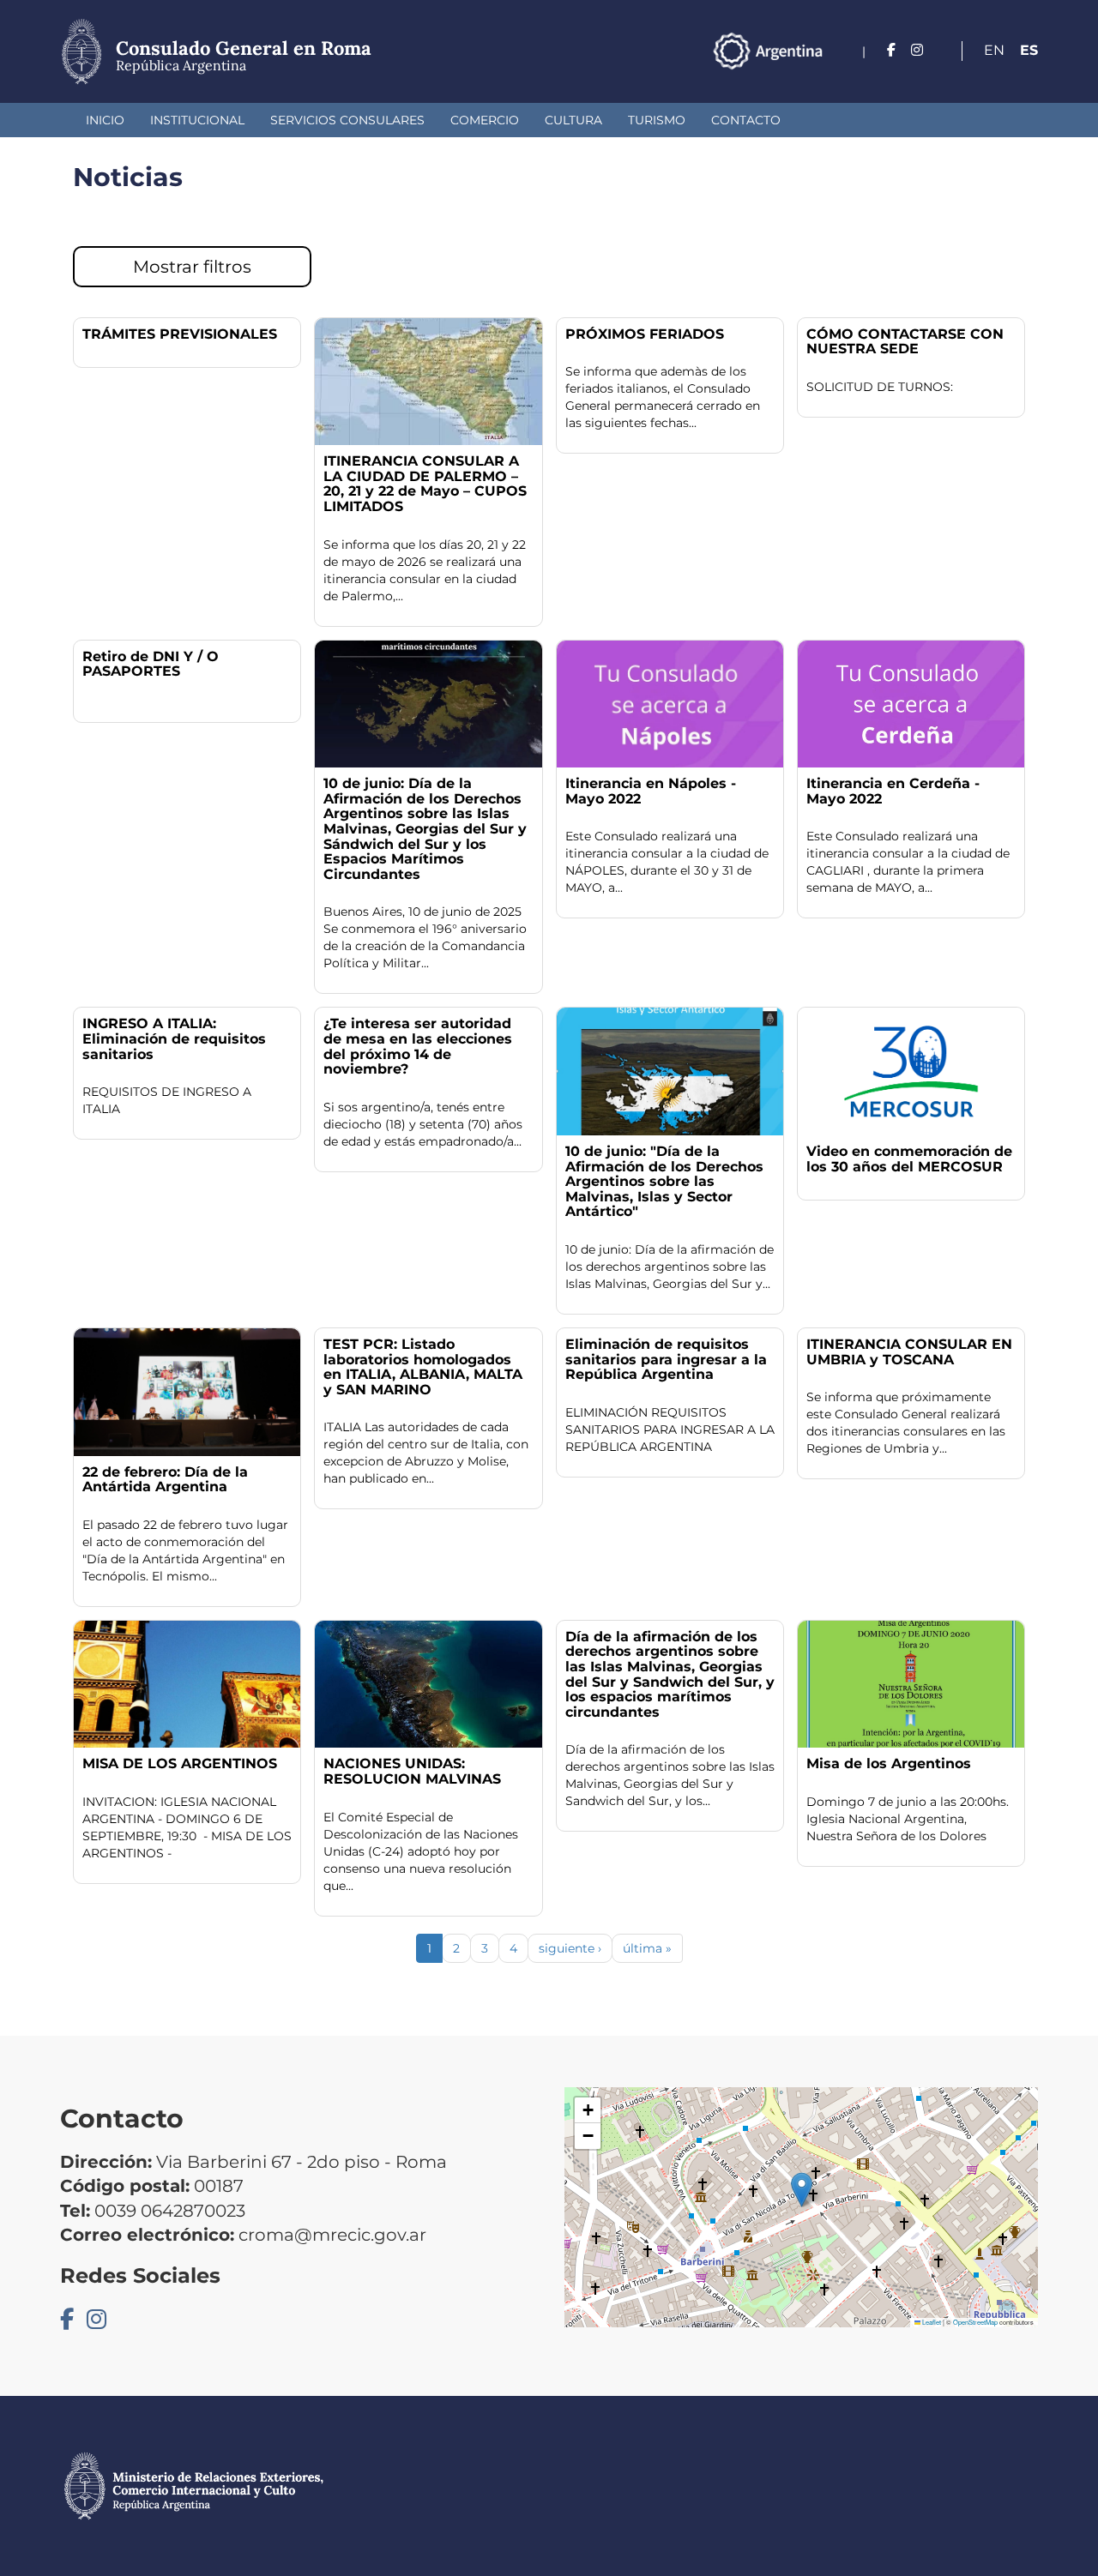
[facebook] (891, 50)
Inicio (105, 120)
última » (647, 1948)
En (994, 50)
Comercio (485, 120)
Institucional (197, 120)
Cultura (573, 120)
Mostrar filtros (192, 267)
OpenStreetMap (975, 2322)
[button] (802, 2190)
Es (1029, 50)
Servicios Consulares (347, 120)
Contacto (746, 120)
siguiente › (570, 1948)
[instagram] (917, 50)
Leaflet (931, 2322)
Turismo (657, 120)
